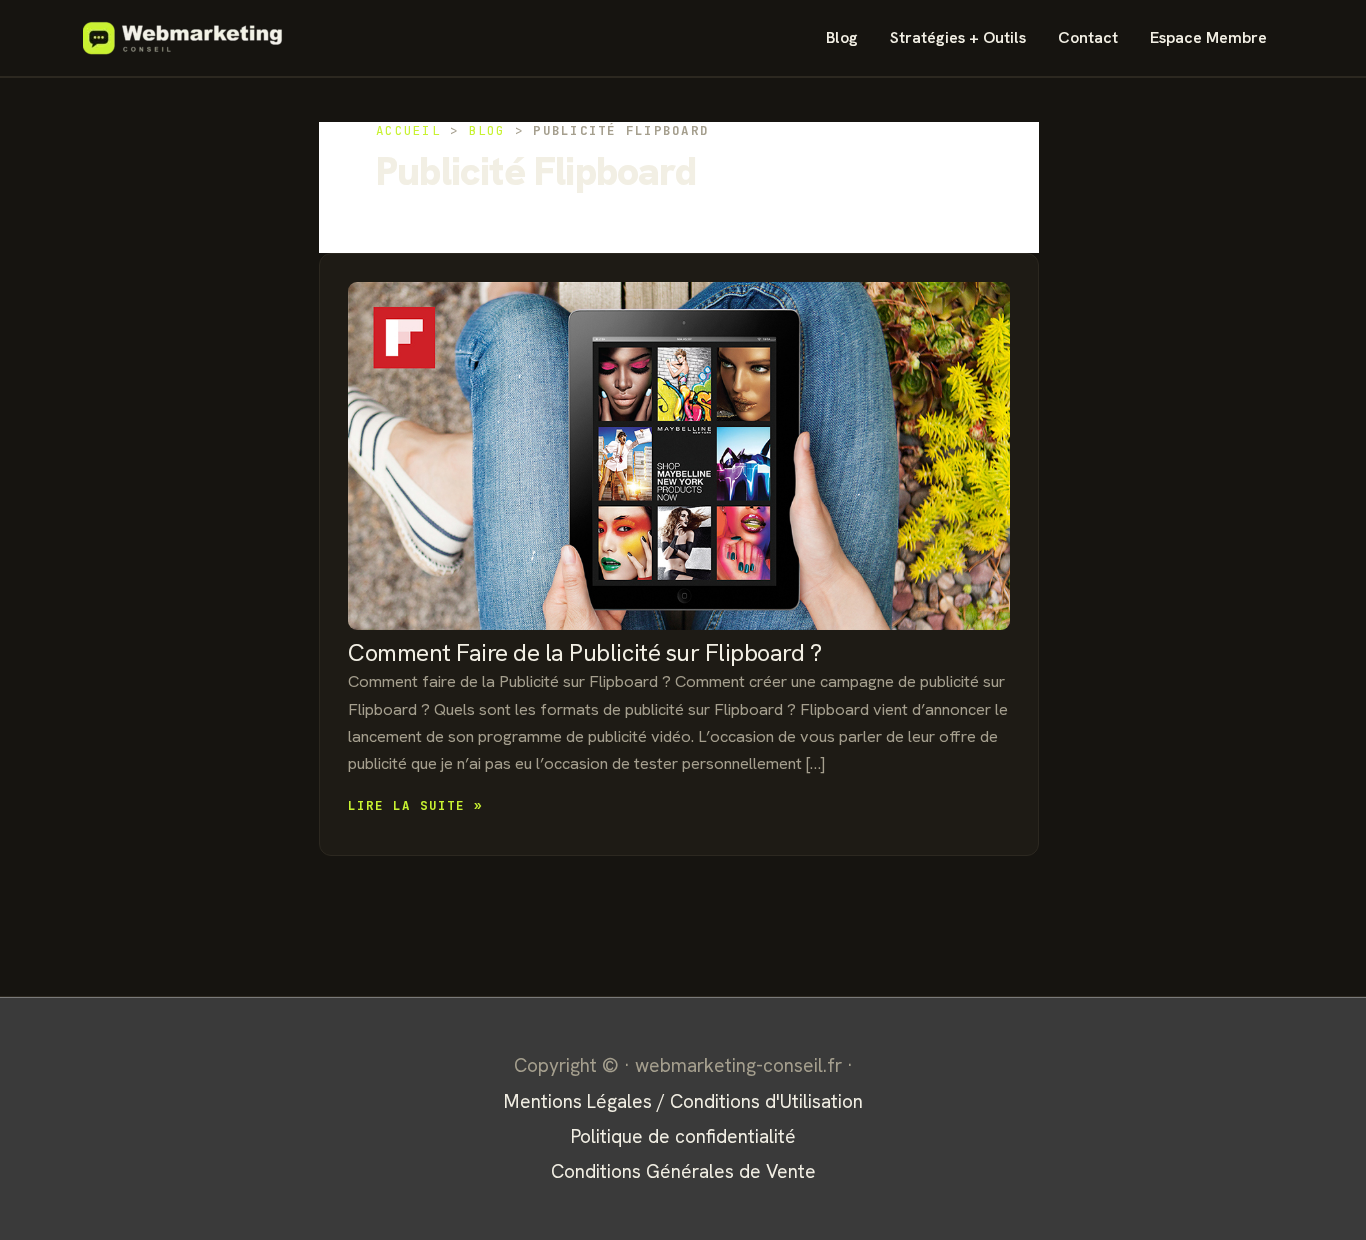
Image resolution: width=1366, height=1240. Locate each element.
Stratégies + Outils (958, 37)
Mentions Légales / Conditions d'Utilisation (683, 1101)
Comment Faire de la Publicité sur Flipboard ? (584, 652)
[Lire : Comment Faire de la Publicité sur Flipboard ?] (679, 456)
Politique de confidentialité (683, 1136)
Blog (842, 37)
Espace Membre (1208, 37)
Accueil (408, 130)
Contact (1088, 37)
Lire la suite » (415, 806)
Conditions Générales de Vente (683, 1171)
